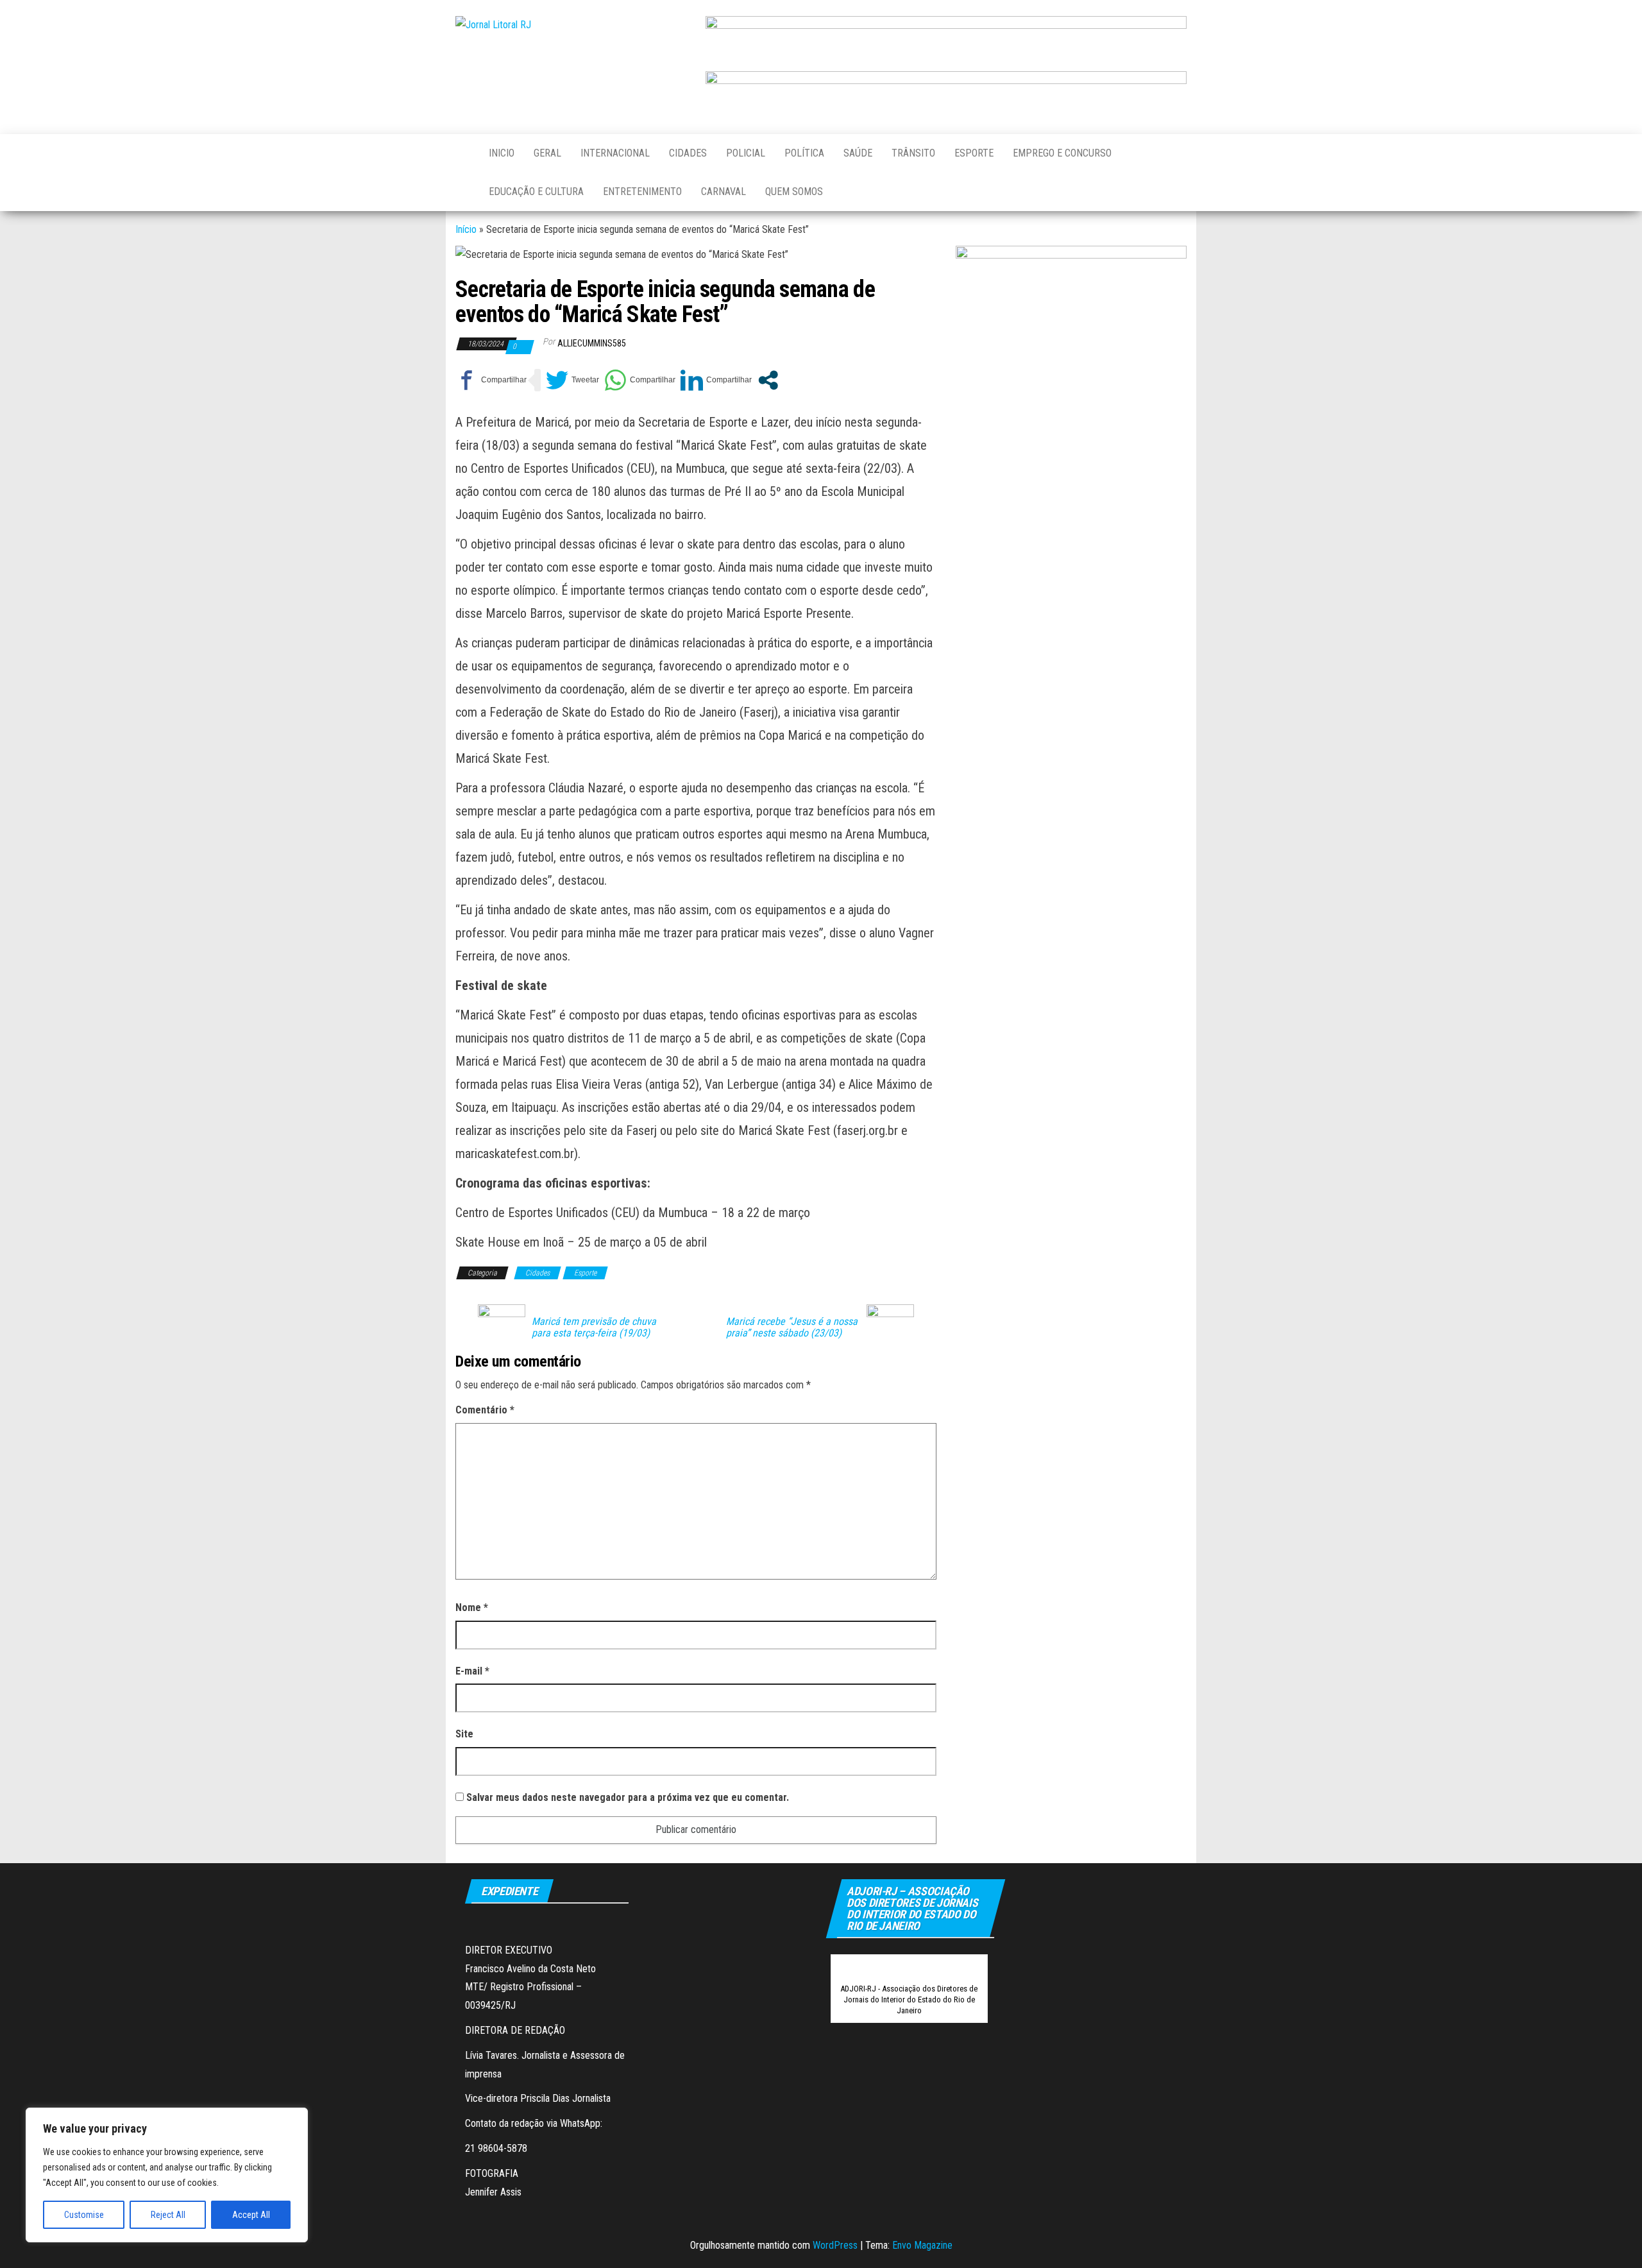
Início (466, 229)
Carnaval (724, 192)
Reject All (168, 2215)
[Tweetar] (572, 380)
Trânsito (913, 153)
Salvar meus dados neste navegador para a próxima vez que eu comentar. (628, 1797)
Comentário (485, 1410)
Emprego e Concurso (1062, 153)
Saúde (858, 153)
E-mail (472, 1671)
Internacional (615, 153)
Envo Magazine (922, 2245)
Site (464, 1734)
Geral (547, 153)
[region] (167, 2175)
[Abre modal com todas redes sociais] (768, 380)
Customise (84, 2215)
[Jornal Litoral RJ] (462, 153)
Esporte (974, 153)
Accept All (251, 2215)
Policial (746, 153)
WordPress (835, 2245)
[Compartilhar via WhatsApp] (640, 380)
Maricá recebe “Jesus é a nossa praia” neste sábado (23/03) (792, 1327)
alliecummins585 (592, 343)
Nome (472, 1607)
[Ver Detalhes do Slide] (946, 38)
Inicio (502, 153)
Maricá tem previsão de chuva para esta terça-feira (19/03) (594, 1327)
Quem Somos (794, 192)
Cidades (688, 153)
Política (804, 153)
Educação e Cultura (536, 192)
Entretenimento (642, 192)
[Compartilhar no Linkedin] (716, 380)
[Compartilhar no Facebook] (491, 380)
